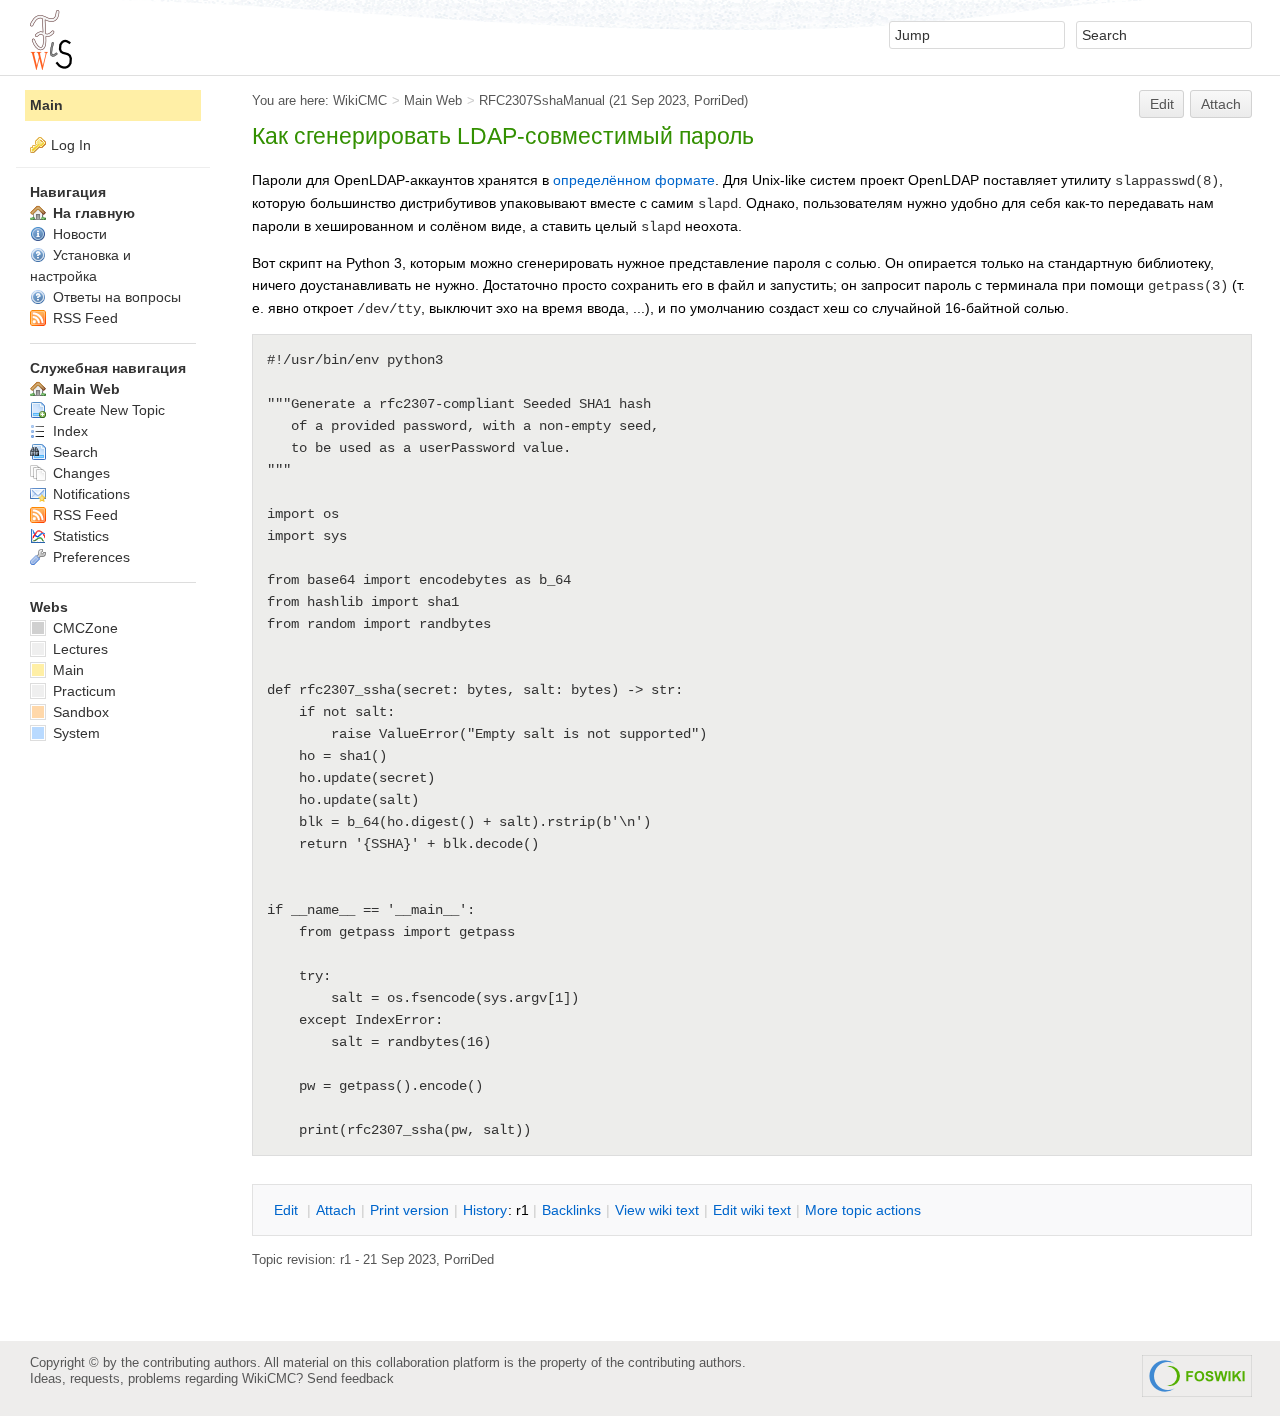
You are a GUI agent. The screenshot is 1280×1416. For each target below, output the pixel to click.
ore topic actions (863, 1210)
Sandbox (79, 712)
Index (68, 431)
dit (288, 1210)
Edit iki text (752, 1210)
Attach (1221, 104)
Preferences (89, 557)
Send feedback (350, 1378)
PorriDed (719, 100)
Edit (1162, 104)
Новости (78, 234)
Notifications (89, 494)
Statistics (79, 536)
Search (73, 452)
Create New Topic (107, 410)
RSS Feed (83, 318)
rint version (409, 1210)
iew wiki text (657, 1210)
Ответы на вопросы (115, 297)
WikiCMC (360, 100)
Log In (71, 145)
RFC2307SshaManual (542, 100)
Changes (79, 473)
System (74, 733)
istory (485, 1210)
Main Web (433, 100)
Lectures (78, 649)
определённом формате (634, 180)
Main (46, 105)
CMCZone (83, 628)
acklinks (571, 1210)
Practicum (82, 691)
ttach (336, 1210)
